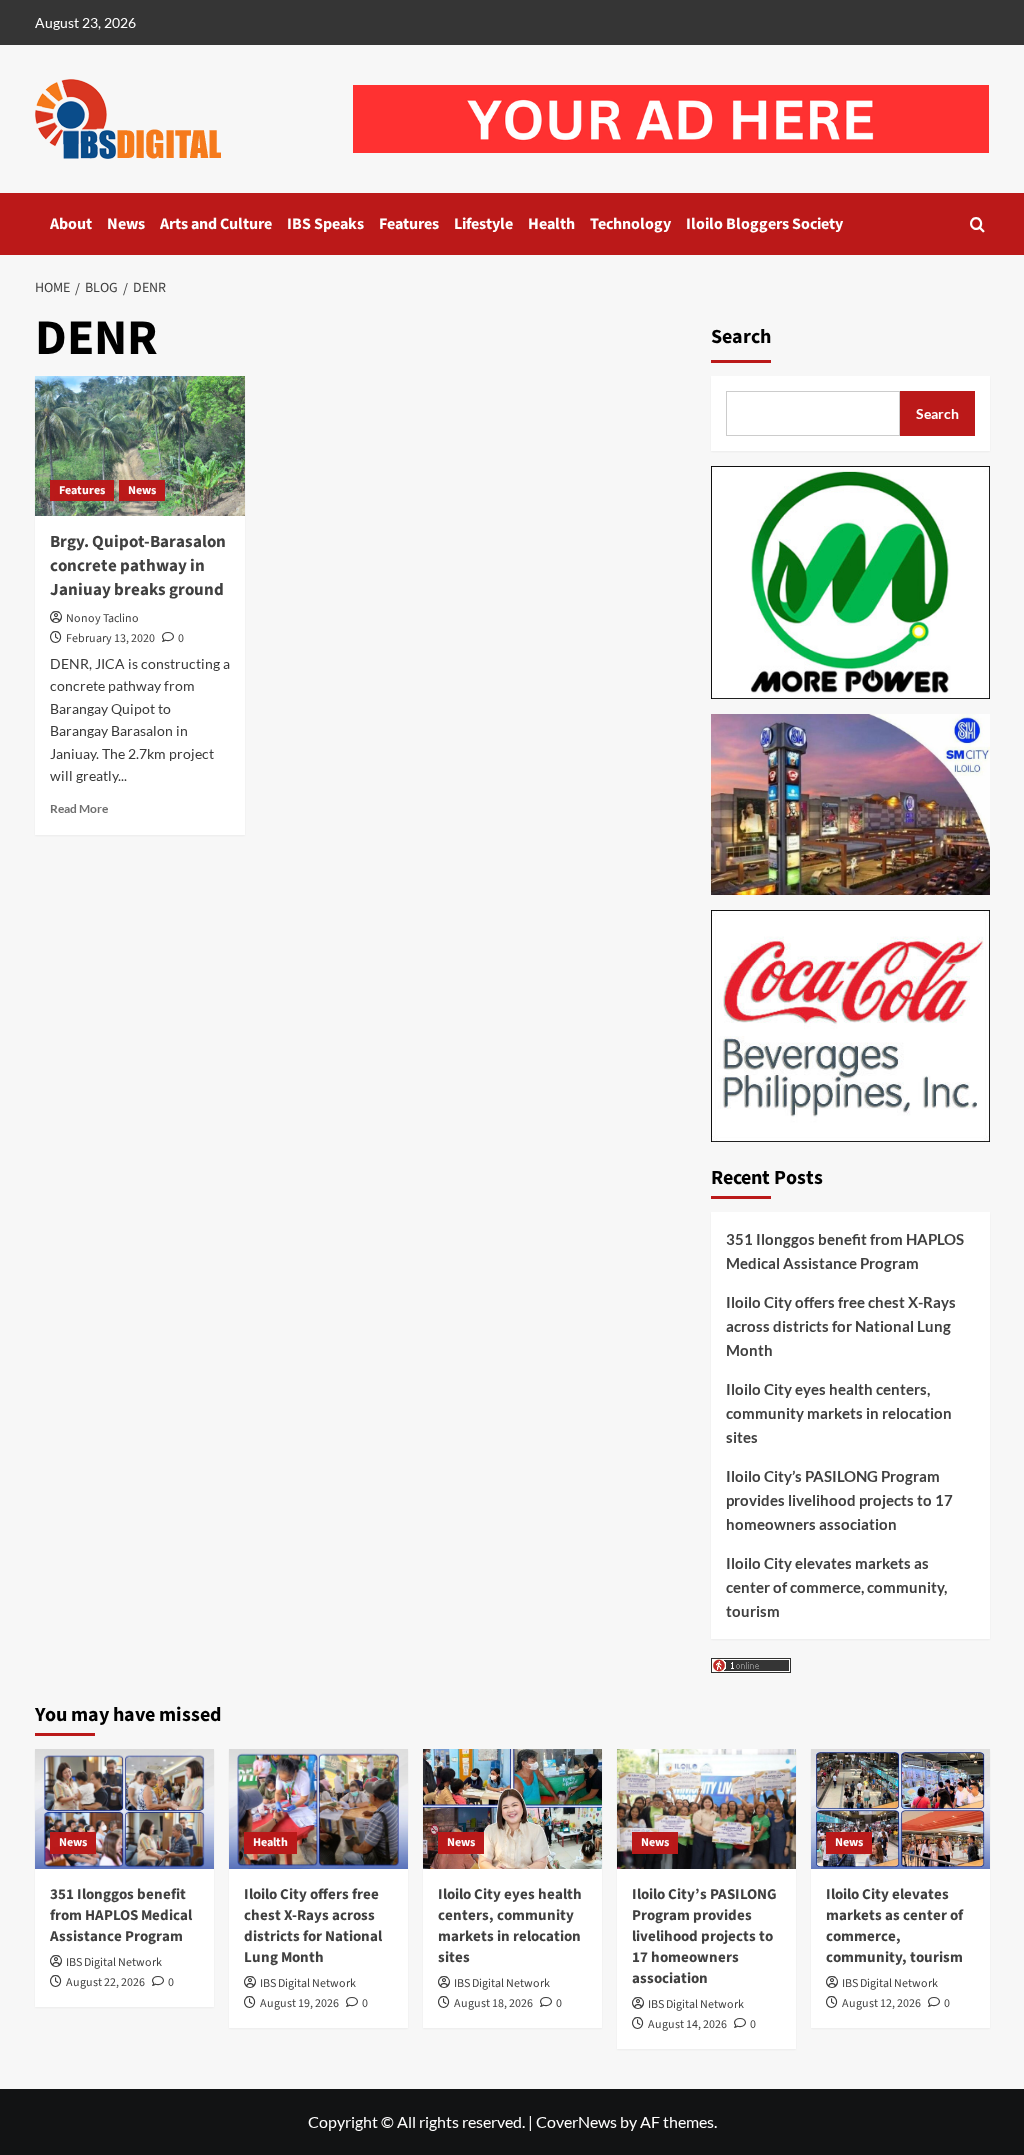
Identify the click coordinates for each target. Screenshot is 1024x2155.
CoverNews (576, 2121)
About (71, 224)
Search (741, 337)
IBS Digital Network (114, 1962)
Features (409, 224)
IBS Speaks (325, 224)
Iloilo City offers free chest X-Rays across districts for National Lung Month (841, 1326)
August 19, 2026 (299, 2003)
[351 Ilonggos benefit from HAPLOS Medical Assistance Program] (124, 1808)
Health (551, 224)
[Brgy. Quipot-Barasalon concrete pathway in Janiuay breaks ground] (140, 446)
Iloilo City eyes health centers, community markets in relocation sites (839, 1413)
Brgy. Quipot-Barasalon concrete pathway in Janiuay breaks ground (138, 566)
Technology (630, 224)
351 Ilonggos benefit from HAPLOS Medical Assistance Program (845, 1251)
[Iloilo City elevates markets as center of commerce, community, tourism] (900, 1808)
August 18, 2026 (493, 2003)
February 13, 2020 (110, 638)
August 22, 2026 (105, 1982)
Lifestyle (483, 224)
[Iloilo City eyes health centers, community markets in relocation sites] (512, 1808)
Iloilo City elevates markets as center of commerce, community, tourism (836, 1587)
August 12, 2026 (881, 2003)
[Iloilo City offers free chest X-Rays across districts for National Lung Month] (318, 1808)
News (126, 224)
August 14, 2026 (687, 2024)
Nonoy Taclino (102, 618)
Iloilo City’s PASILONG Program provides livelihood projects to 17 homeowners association (839, 1500)
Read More (79, 808)
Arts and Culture (216, 224)
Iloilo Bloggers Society (764, 224)
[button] (977, 224)
